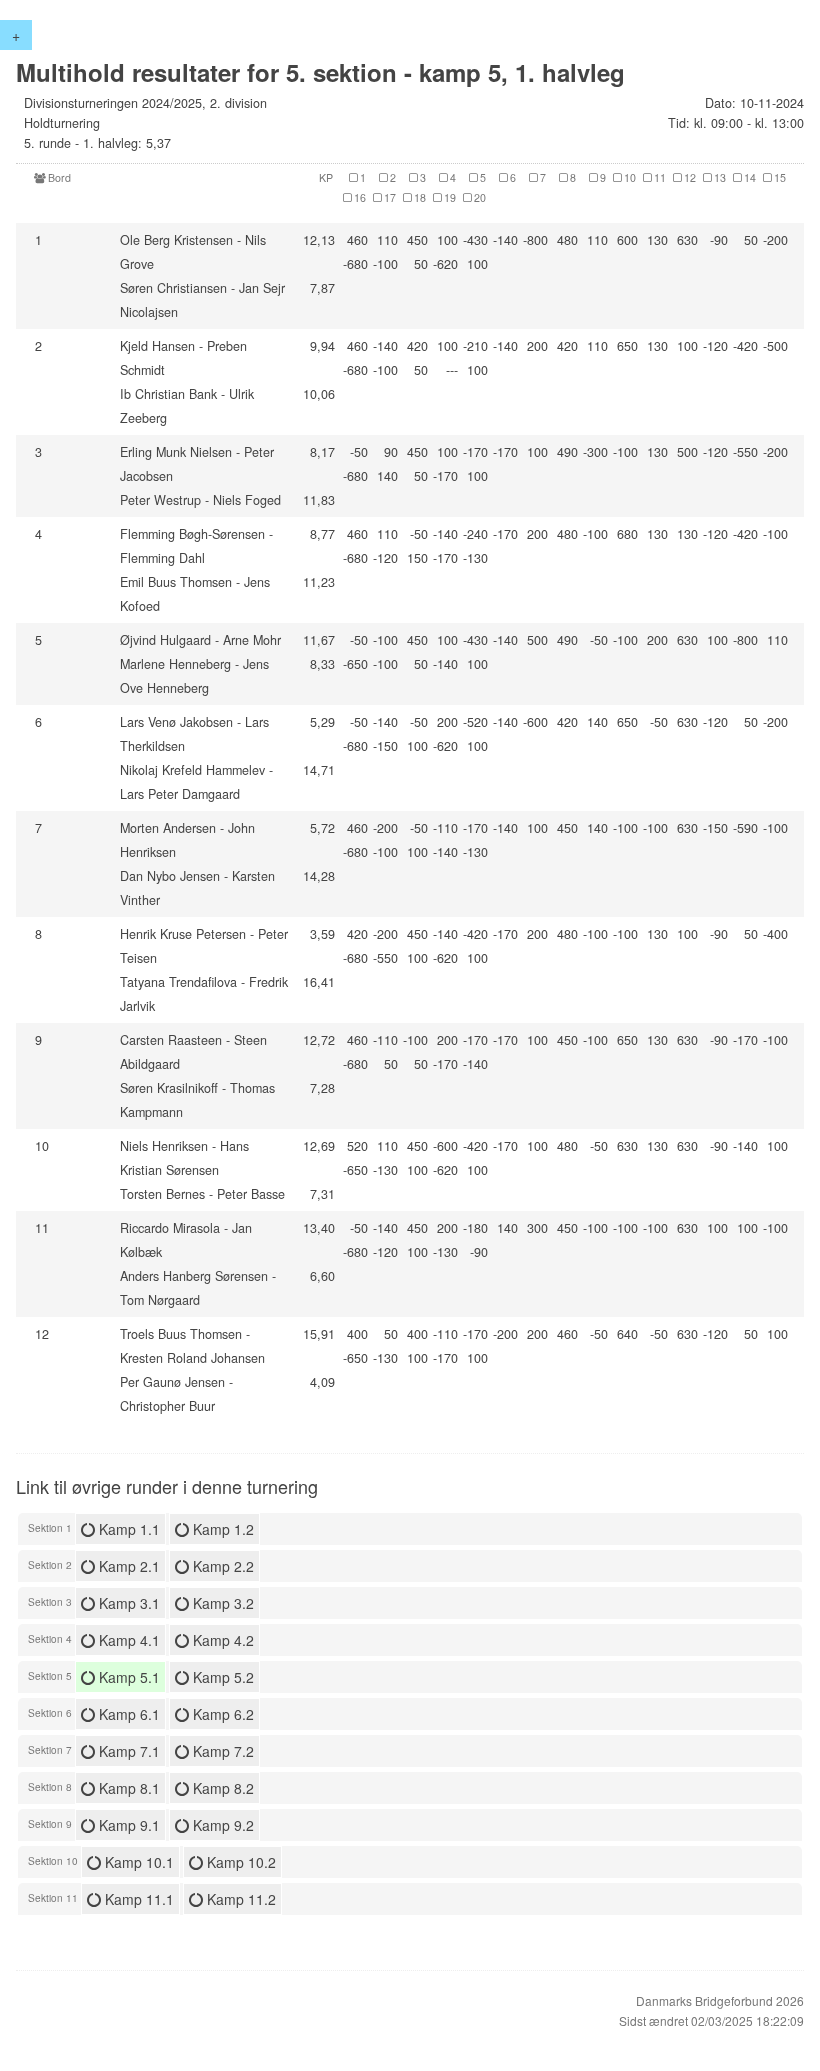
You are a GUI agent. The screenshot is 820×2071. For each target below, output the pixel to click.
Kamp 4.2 (221, 1640)
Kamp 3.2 (221, 1603)
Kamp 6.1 (127, 1714)
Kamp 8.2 (221, 1788)
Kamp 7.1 (127, 1751)
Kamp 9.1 (127, 1825)
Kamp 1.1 (127, 1529)
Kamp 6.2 (221, 1714)
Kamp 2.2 (221, 1566)
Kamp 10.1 (137, 1862)
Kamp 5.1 (127, 1677)
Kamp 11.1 (137, 1899)
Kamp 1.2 (221, 1529)
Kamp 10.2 (239, 1862)
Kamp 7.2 (221, 1751)
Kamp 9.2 (221, 1825)
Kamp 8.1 (127, 1788)
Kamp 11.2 (239, 1899)
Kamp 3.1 (127, 1603)
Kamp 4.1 (127, 1640)
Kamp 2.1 (127, 1566)
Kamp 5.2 (221, 1677)
